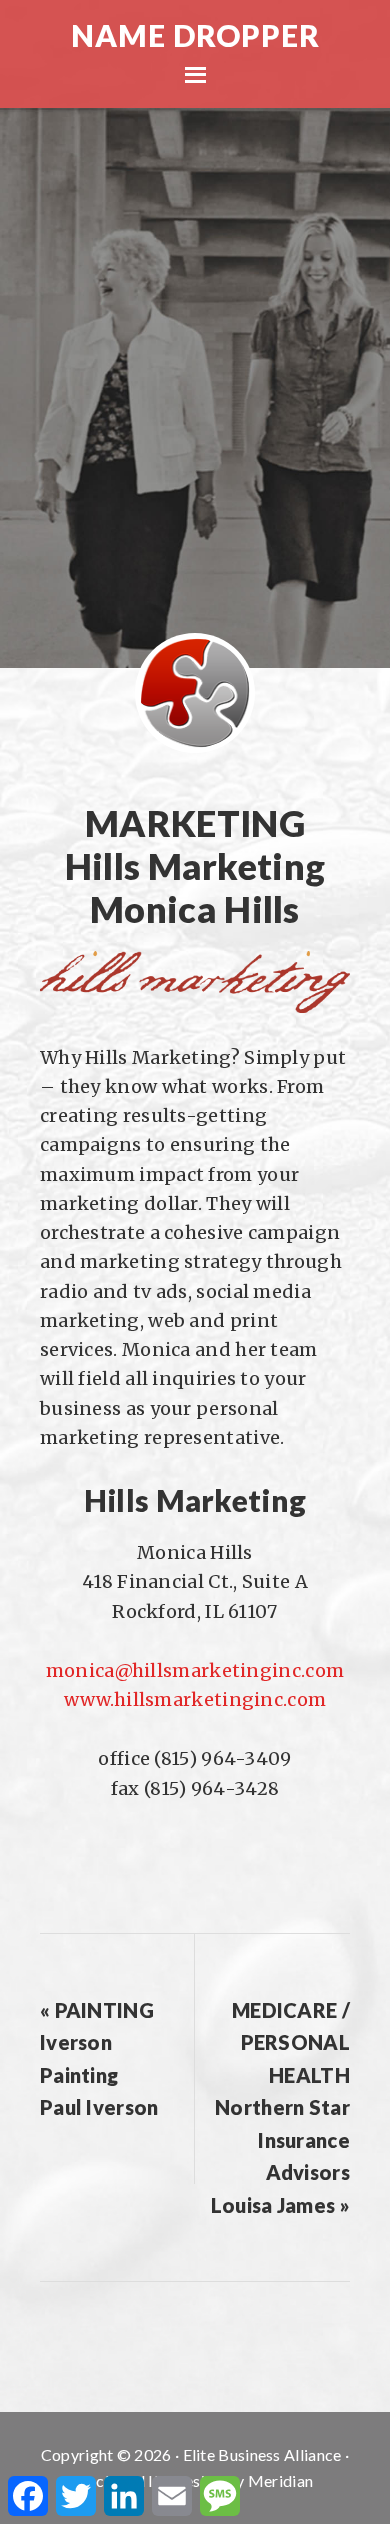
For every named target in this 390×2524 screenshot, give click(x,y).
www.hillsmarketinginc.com (195, 1699)
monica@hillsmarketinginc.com (195, 1670)
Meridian (280, 2480)
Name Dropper (195, 35)
